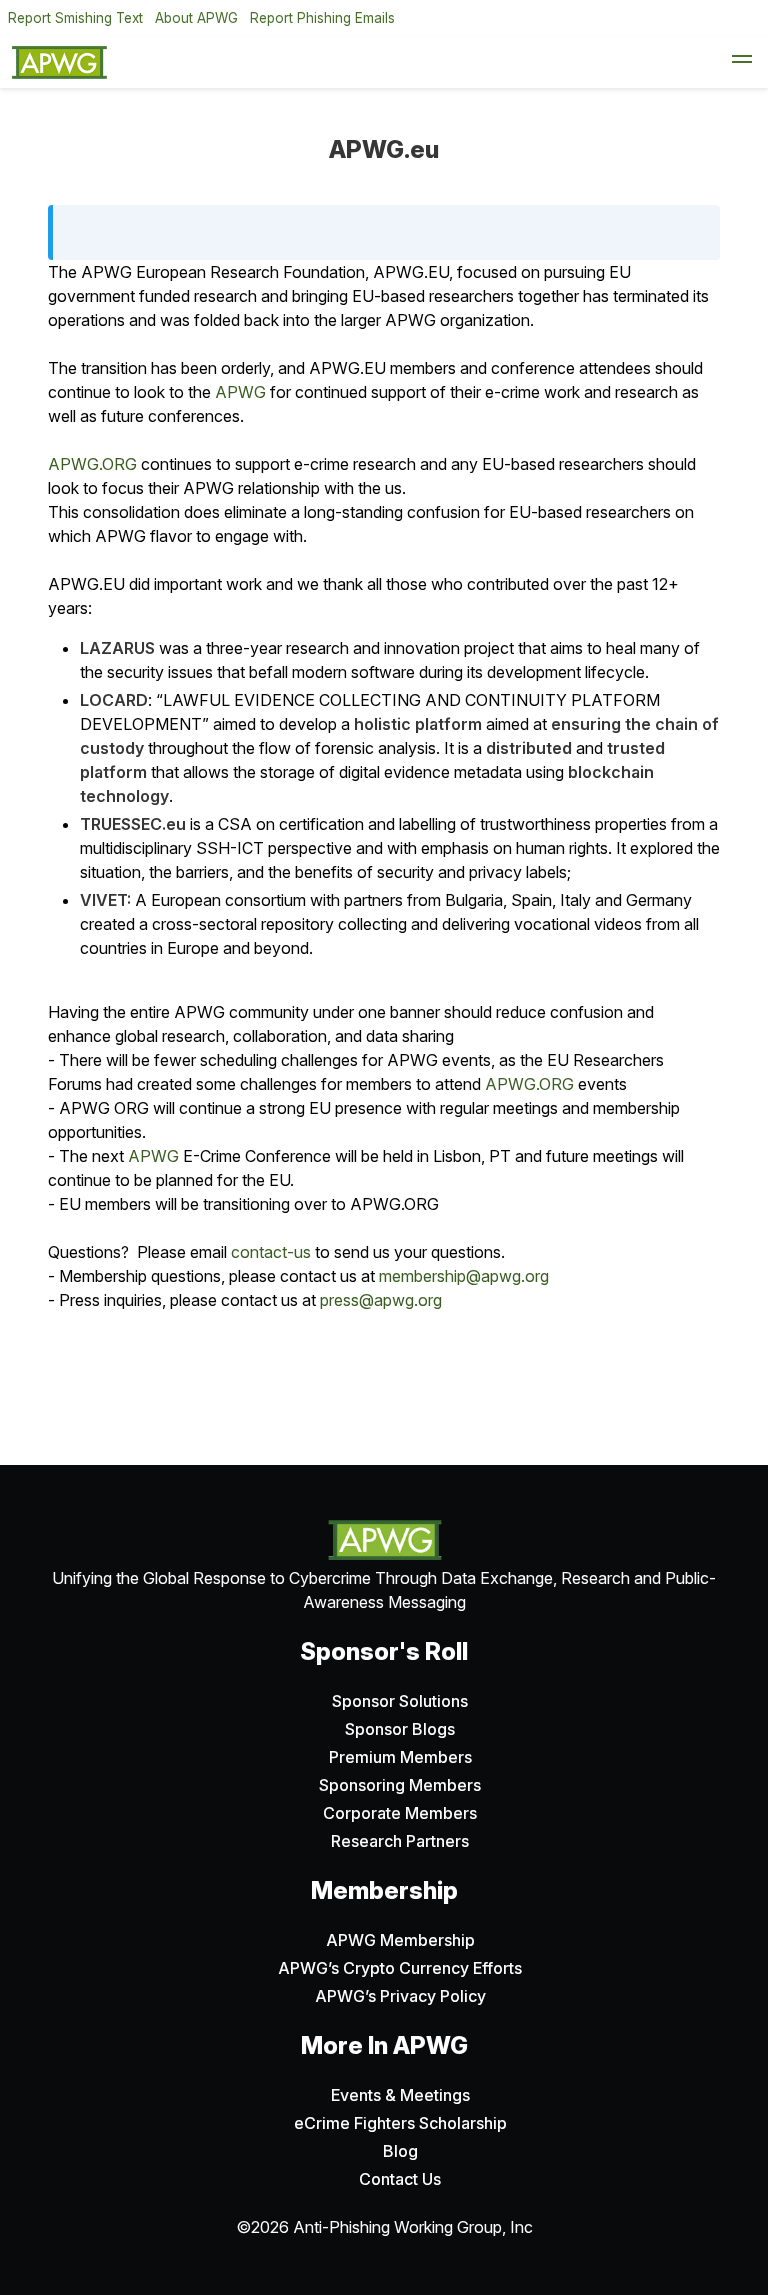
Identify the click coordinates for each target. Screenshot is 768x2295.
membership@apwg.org (464, 1276)
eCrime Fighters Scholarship (400, 2123)
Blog (400, 2151)
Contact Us (400, 2179)
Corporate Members (400, 1813)
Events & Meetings (400, 2095)
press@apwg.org (381, 1300)
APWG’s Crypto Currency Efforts (400, 1968)
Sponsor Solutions (400, 1701)
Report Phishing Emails (322, 18)
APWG (240, 392)
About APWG (196, 18)
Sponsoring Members (400, 1785)
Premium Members (400, 1757)
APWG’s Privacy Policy (400, 1996)
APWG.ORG (92, 464)
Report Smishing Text (75, 18)
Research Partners (400, 1841)
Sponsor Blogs (400, 1729)
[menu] (742, 62)
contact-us (271, 1252)
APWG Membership (400, 1940)
